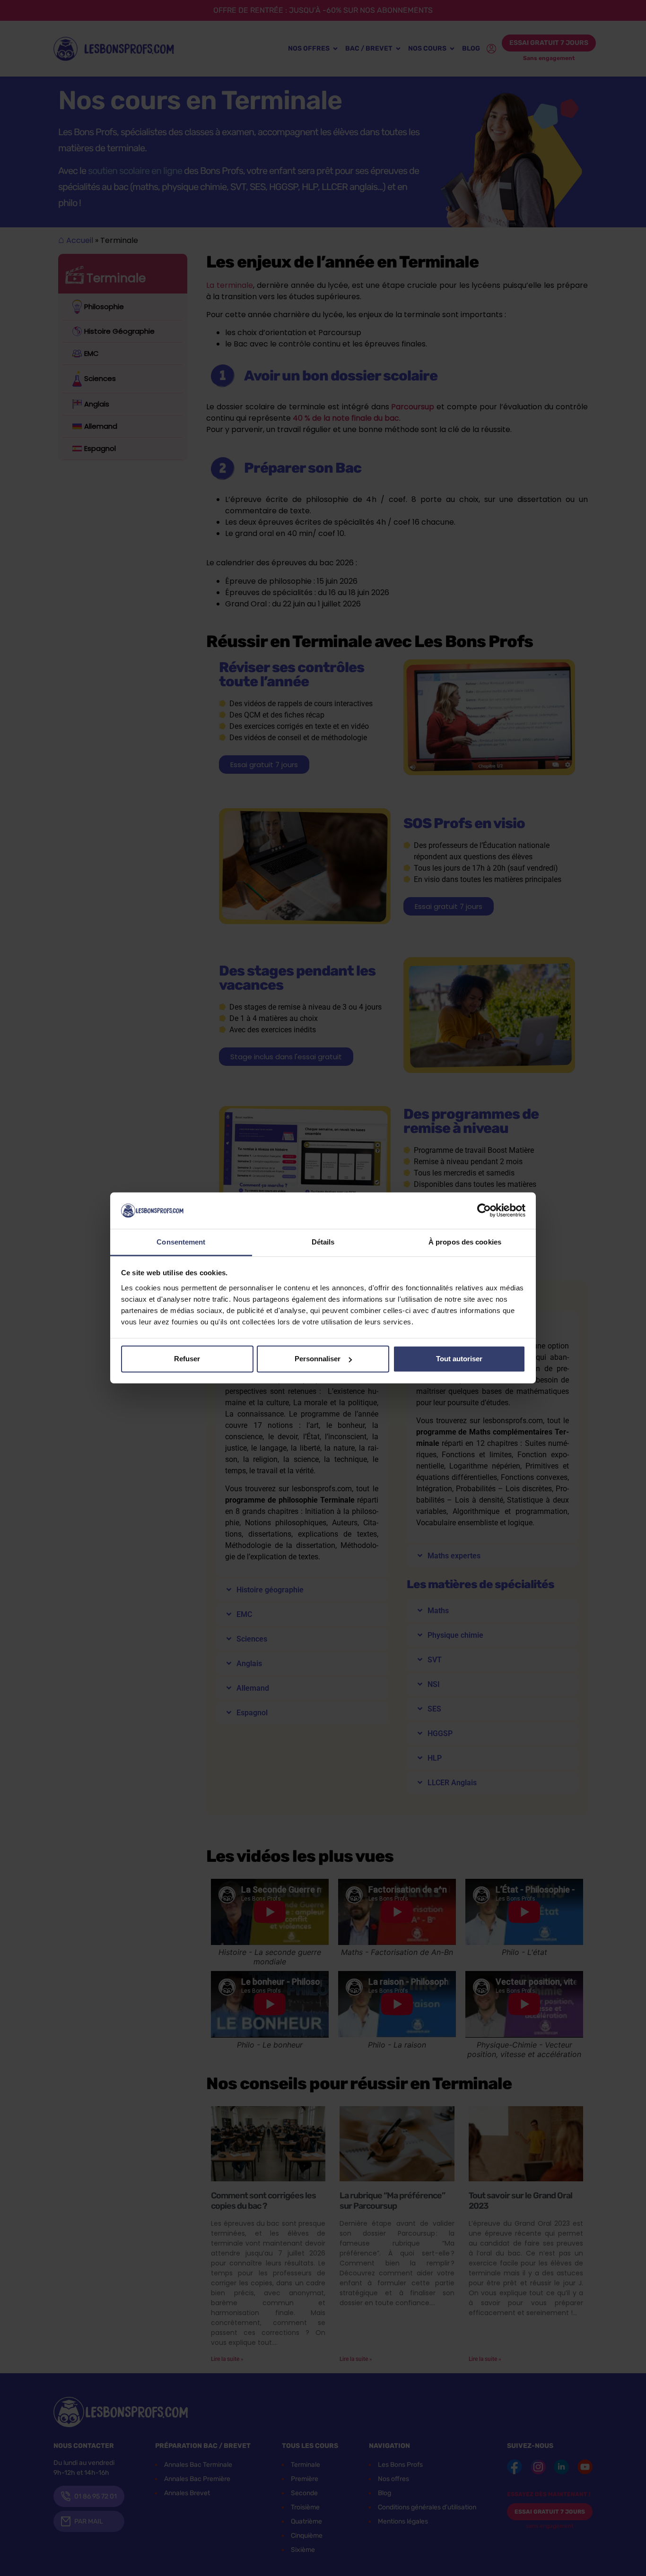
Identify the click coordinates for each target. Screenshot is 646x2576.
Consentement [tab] (181, 1242)
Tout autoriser (459, 1359)
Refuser (187, 1359)
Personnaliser (318, 1359)
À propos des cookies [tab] (465, 1242)
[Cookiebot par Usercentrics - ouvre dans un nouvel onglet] (484, 1210)
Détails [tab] (323, 1242)
